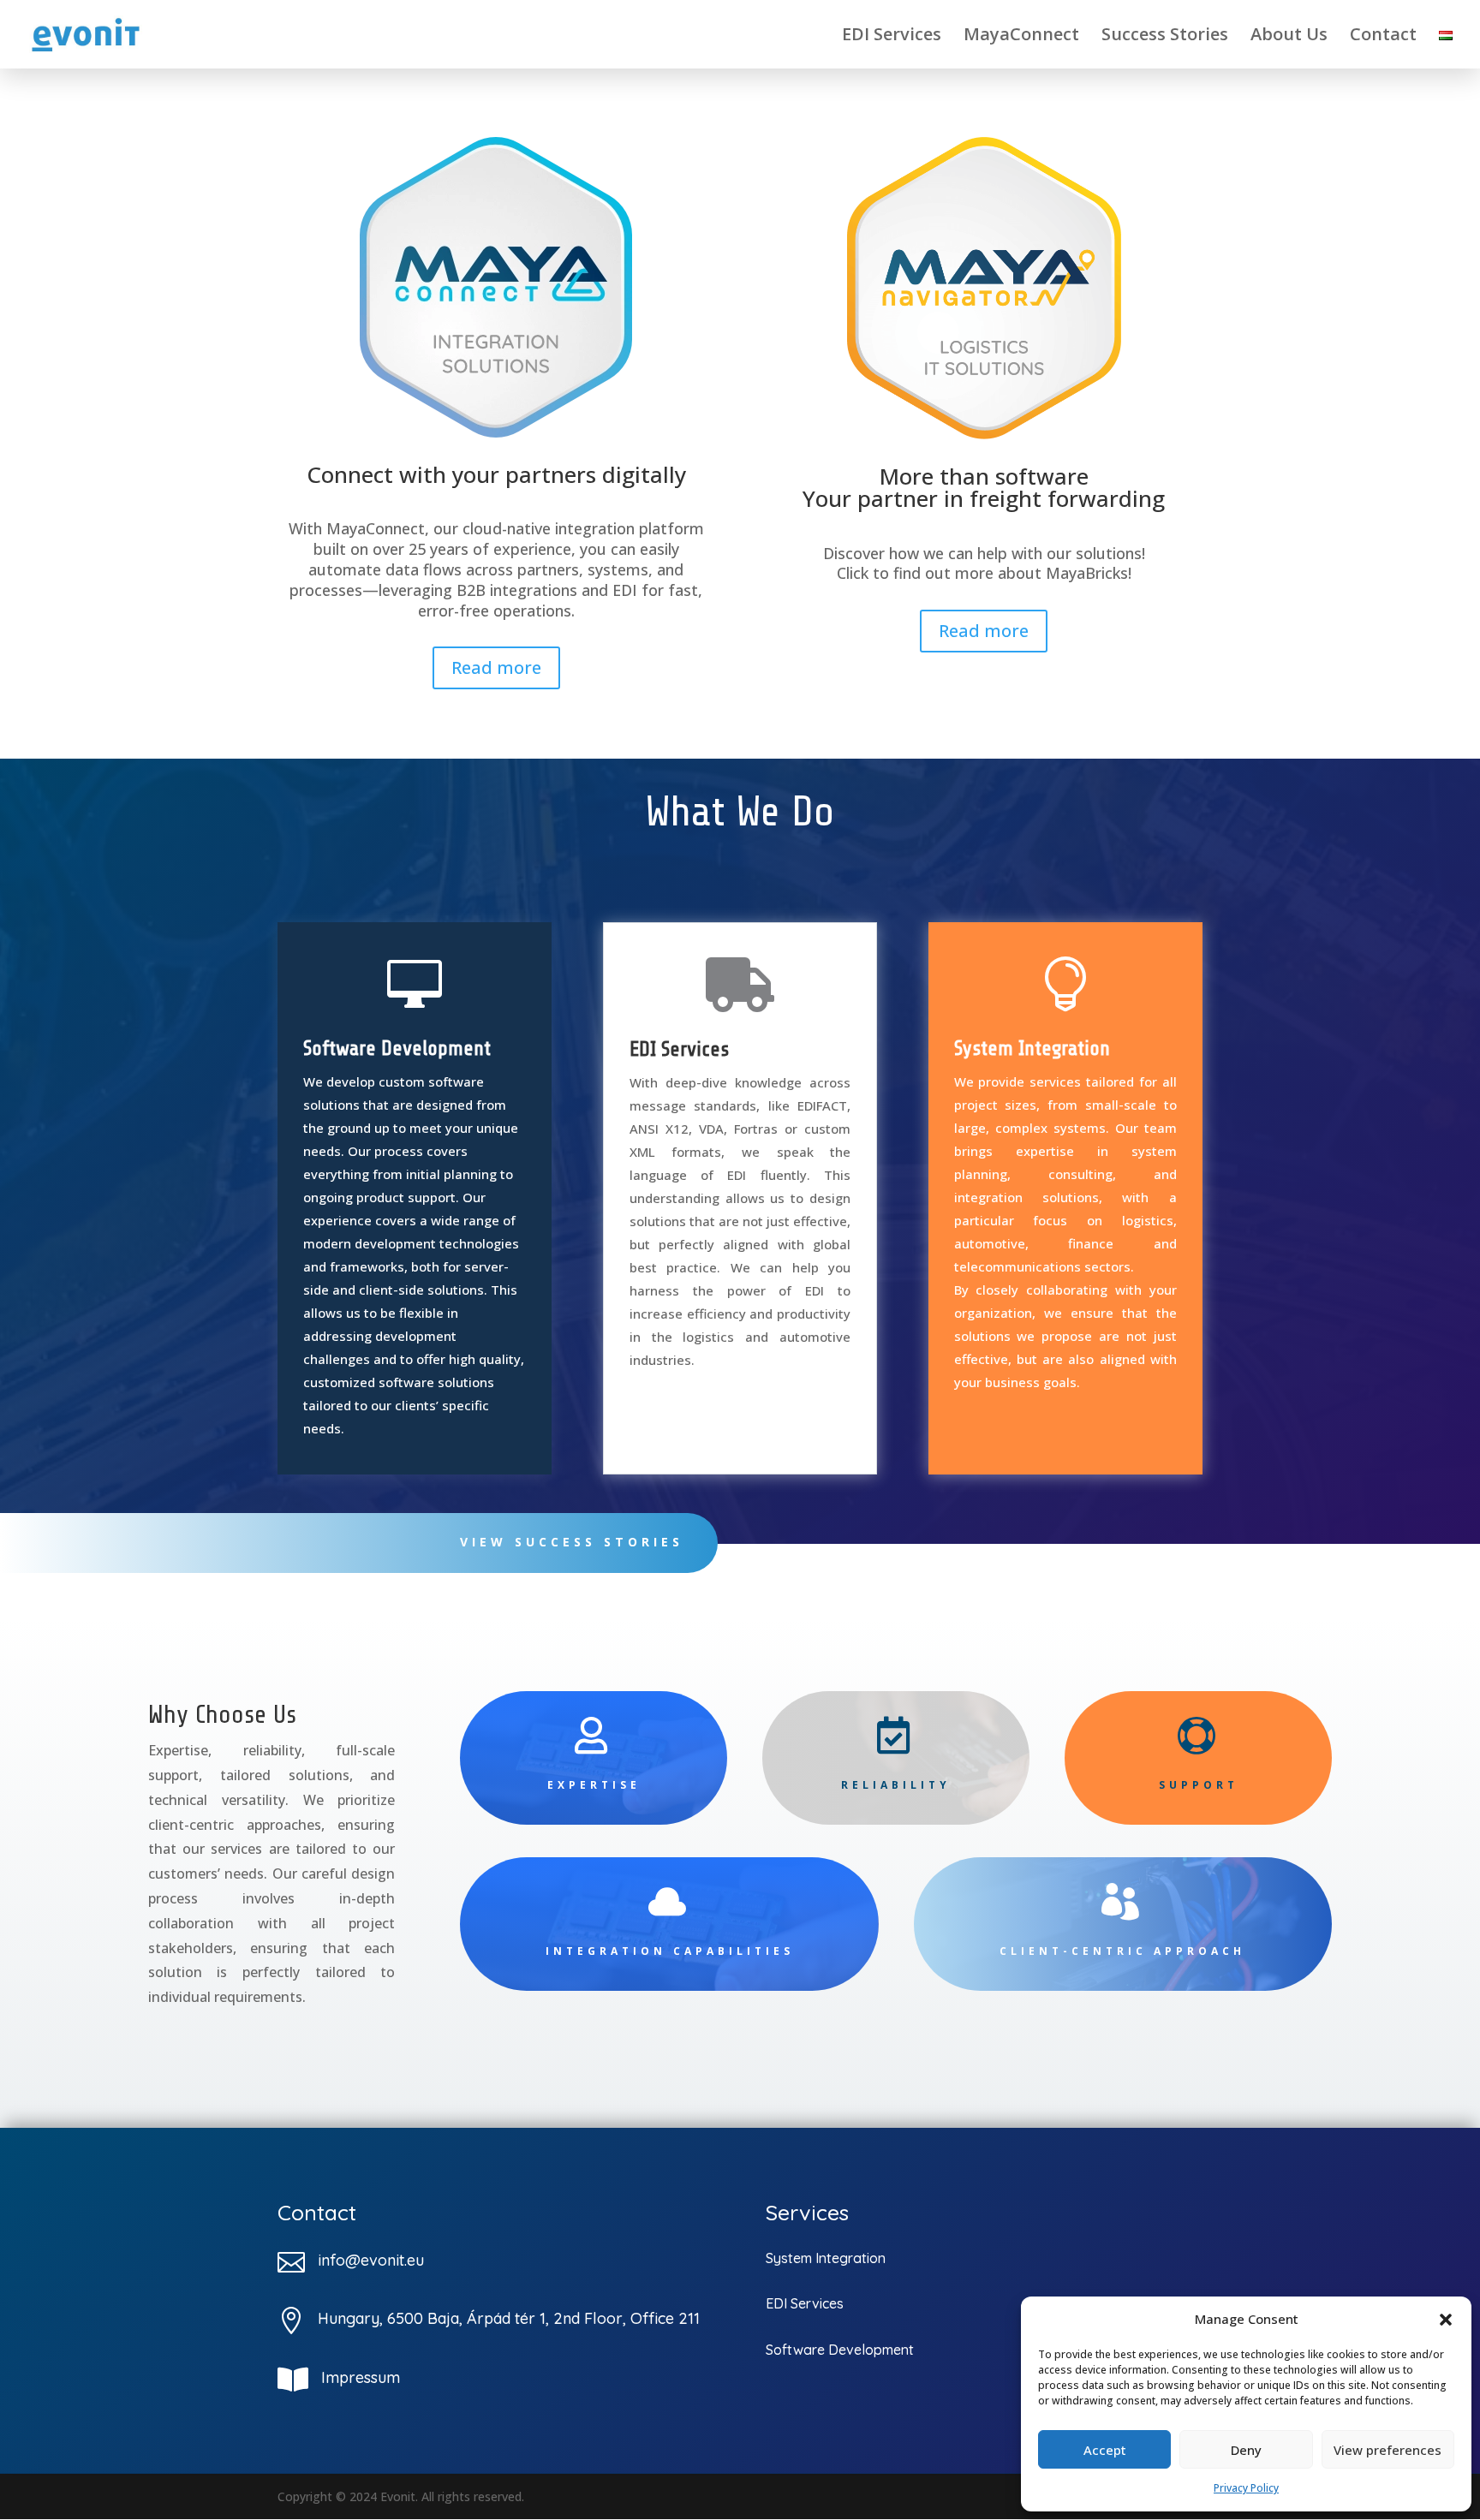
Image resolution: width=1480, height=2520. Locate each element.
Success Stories (1165, 37)
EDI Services (892, 37)
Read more (496, 667)
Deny (1246, 2450)
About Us (1289, 37)
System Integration (1032, 1049)
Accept (1105, 2450)
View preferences (1387, 2450)
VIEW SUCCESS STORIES (572, 1542)
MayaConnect (1021, 37)
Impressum (361, 2377)
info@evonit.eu (371, 2260)
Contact (1383, 37)
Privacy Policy (1246, 2488)
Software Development (397, 1049)
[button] (1446, 2320)
